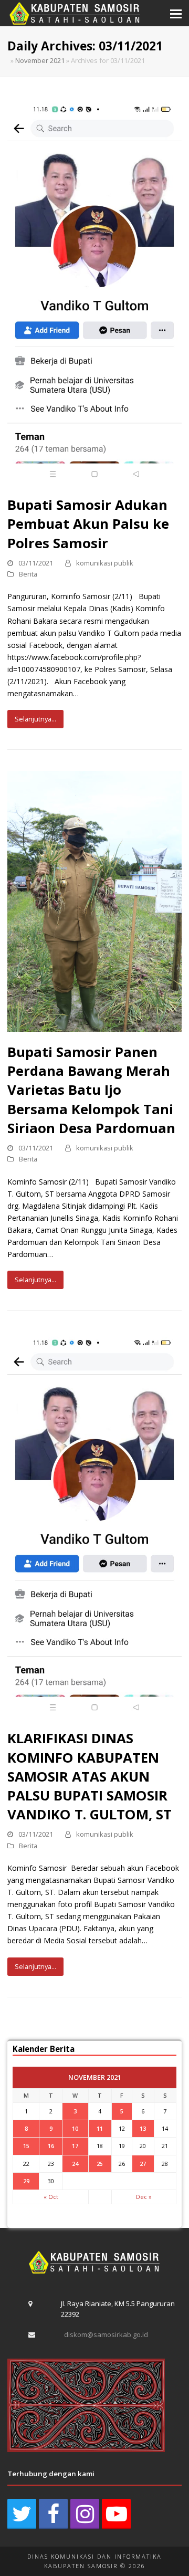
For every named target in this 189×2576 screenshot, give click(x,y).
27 (143, 2164)
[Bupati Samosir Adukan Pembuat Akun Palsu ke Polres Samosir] (94, 291)
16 (51, 2146)
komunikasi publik (105, 563)
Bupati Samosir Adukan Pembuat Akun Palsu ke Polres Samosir (88, 523)
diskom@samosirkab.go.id (106, 2334)
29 (26, 2181)
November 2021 (40, 60)
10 (75, 2128)
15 (26, 2146)
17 (75, 2146)
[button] (176, 13)
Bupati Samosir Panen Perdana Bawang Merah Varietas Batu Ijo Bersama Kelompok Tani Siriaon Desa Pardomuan (91, 1090)
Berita (28, 574)
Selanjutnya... (35, 719)
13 (143, 2128)
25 (100, 2164)
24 (75, 2164)
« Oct (51, 2197)
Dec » (144, 2197)
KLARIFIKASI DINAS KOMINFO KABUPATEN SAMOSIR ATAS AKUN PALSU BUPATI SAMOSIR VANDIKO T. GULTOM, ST (90, 1776)
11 (100, 2128)
